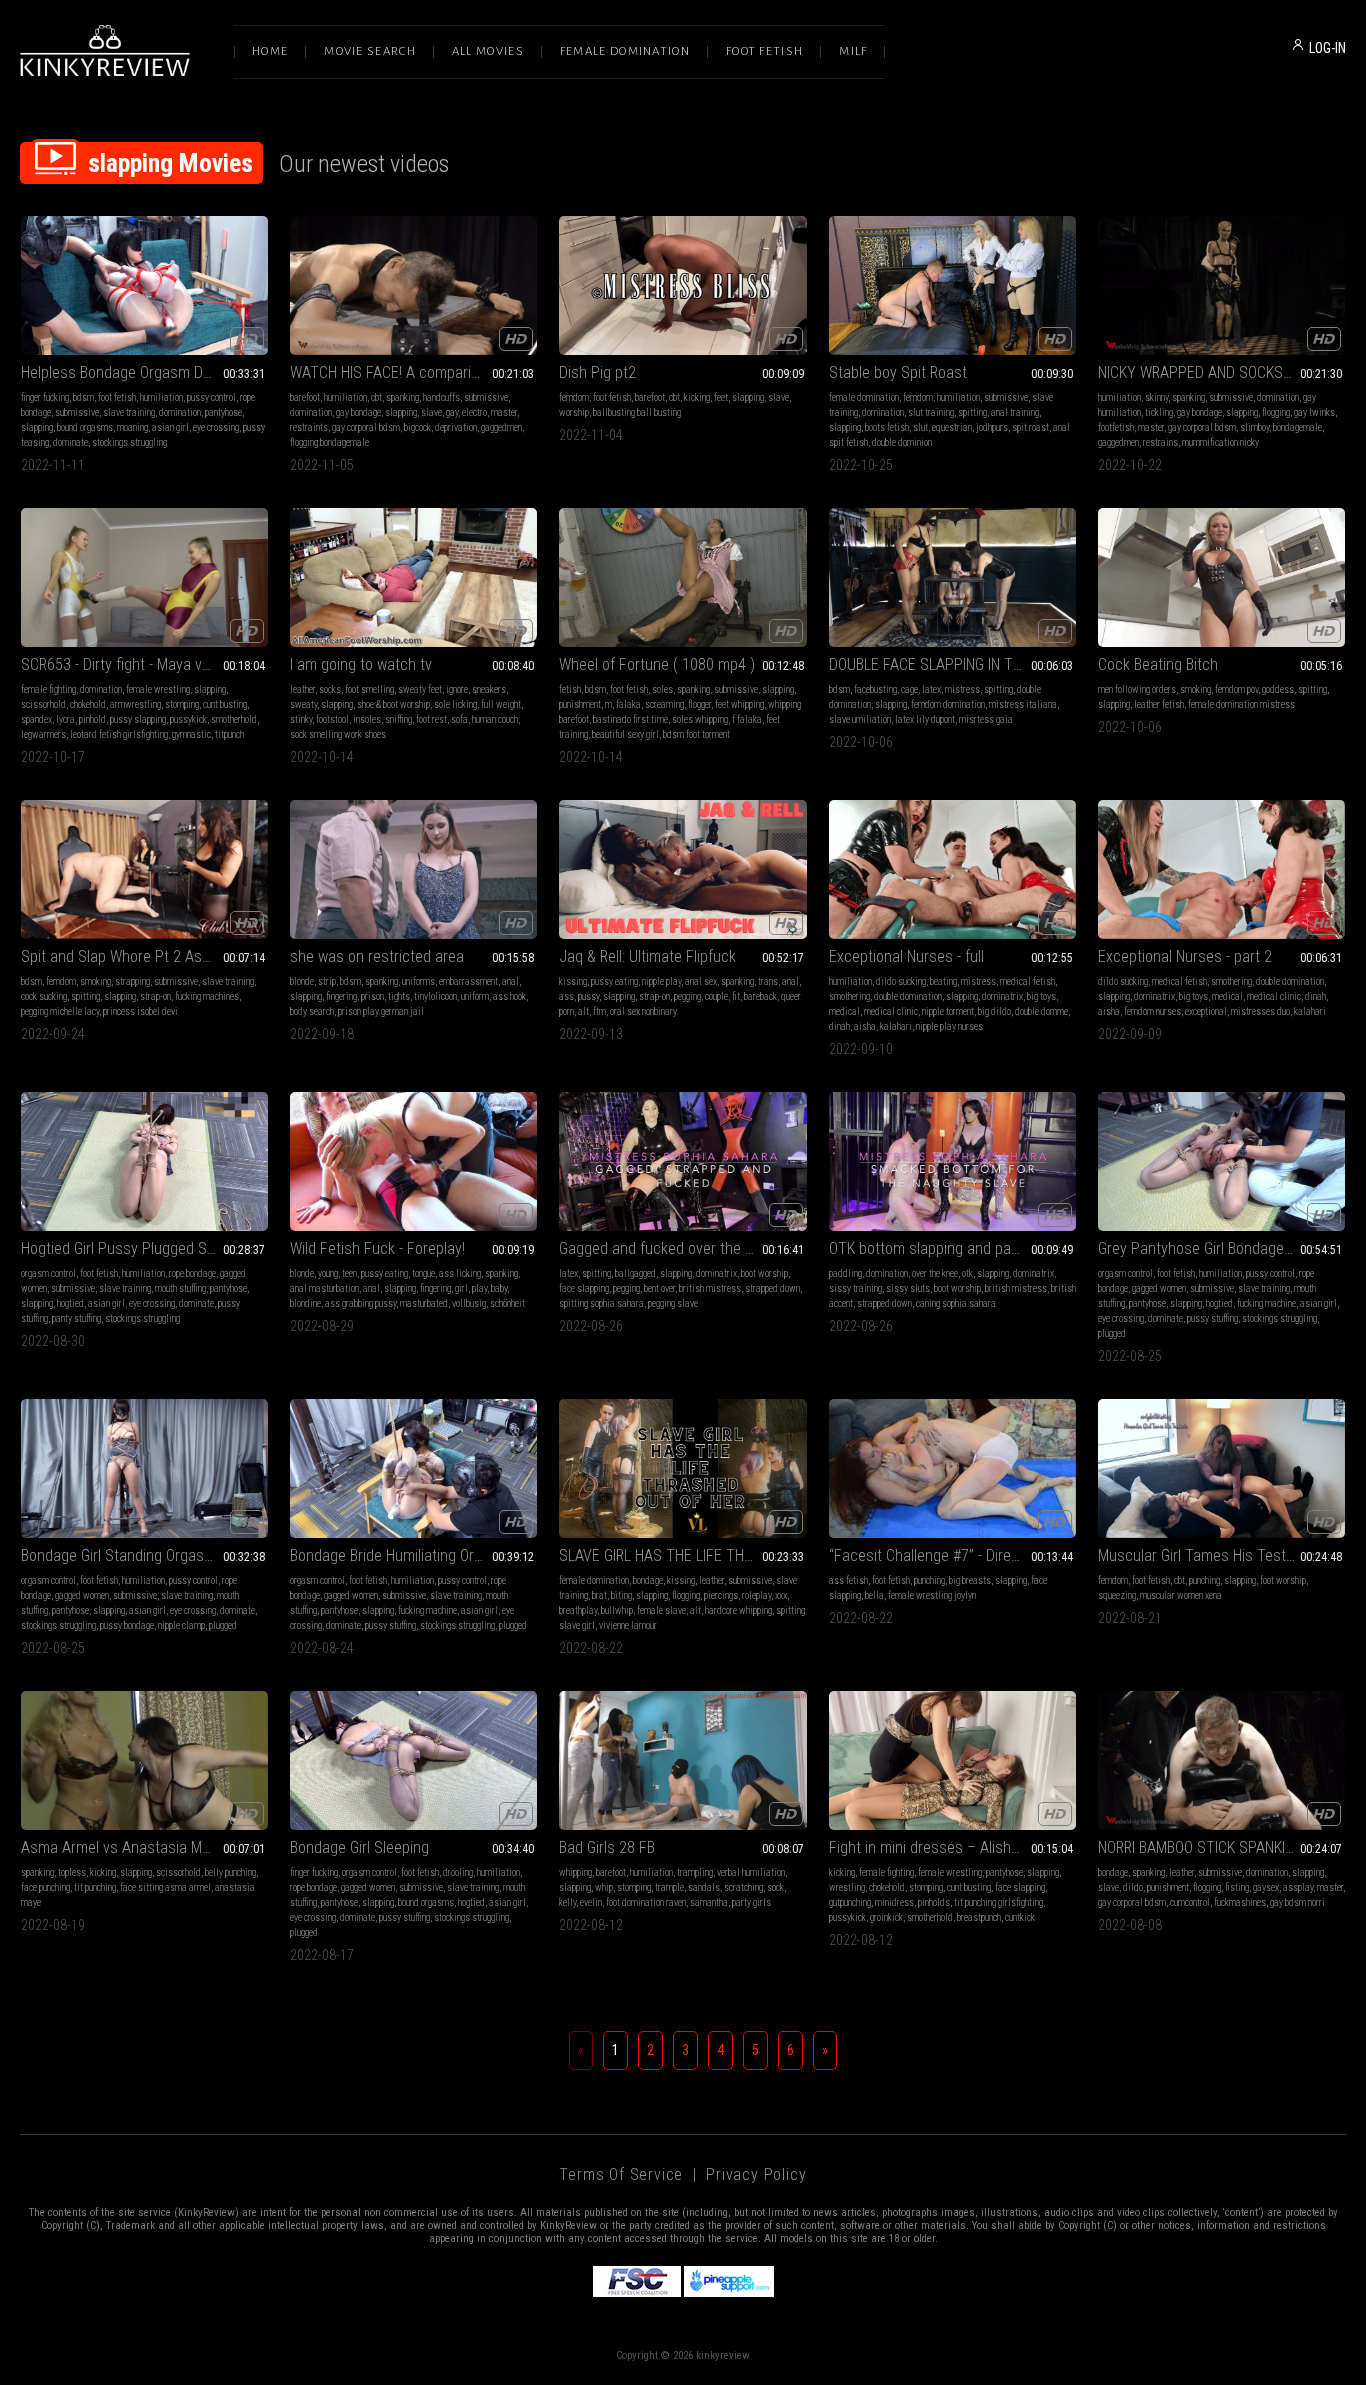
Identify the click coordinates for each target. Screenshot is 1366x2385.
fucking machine (1266, 1303)
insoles (367, 719)
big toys (1041, 996)
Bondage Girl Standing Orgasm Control (143, 1555)
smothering (849, 996)
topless (72, 1872)
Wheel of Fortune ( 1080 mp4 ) (657, 664)
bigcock (417, 427)
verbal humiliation (751, 1872)
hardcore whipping (738, 1610)
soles (662, 689)
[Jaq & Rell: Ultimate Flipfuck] (682, 869)
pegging (687, 996)
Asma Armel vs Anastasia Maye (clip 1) (144, 1847)
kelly (567, 1902)
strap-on (155, 996)
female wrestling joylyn (932, 1595)
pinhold (92, 719)
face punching (45, 1887)
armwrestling (135, 704)
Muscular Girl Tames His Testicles (1207, 1555)
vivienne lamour (628, 1625)
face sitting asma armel (165, 1887)
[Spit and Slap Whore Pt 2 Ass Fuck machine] (144, 869)
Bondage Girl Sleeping (359, 1847)
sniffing (398, 719)
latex (931, 689)
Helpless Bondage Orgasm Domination (143, 372)
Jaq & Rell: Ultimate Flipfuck (647, 956)
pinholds (934, 1902)
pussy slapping (138, 719)
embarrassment (468, 981)
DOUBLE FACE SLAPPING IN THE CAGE (949, 664)
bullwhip (617, 1610)
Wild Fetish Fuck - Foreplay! (377, 1248)
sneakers (489, 689)
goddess (1278, 689)
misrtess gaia (986, 719)
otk (967, 1273)
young (328, 1273)
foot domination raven (646, 1902)
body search (312, 1011)
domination (180, 412)
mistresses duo (1260, 1011)
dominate (70, 442)
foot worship (1283, 1580)
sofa (459, 719)
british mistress (710, 1288)
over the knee (935, 1273)
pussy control (211, 397)
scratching (743, 1887)
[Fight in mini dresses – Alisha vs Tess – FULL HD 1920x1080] (952, 1760)
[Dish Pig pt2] (682, 285)
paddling (845, 1273)
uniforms (418, 981)
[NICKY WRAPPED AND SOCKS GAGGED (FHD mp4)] (1221, 285)
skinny (1156, 397)
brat (599, 1595)
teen (349, 1273)
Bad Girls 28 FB (607, 1847)
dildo (1133, 1887)
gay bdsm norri (1297, 1902)
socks (330, 689)
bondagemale (1297, 427)
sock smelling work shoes (338, 734)
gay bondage (358, 412)
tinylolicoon (435, 996)
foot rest (431, 719)
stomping (182, 704)
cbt (376, 397)
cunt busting (225, 704)
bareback (760, 996)
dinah (839, 1026)
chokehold (88, 704)
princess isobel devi (140, 1011)
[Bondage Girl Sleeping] (413, 1760)
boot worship (764, 1273)
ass (566, 996)
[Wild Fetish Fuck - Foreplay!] (413, 1161)
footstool (332, 719)
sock (775, 1887)
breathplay (578, 1610)
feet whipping (739, 704)
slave (431, 412)
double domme (1041, 1011)
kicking (697, 397)
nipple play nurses (949, 1026)
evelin (591, 1902)
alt (583, 1011)
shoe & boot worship (393, 704)
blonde (302, 981)
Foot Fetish (764, 51)
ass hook (509, 996)
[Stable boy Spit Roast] (952, 285)
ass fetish (848, 1580)
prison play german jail (381, 1011)
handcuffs (441, 397)
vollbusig (469, 1303)
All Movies (488, 51)
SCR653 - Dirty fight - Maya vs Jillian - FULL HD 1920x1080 (144, 664)
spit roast (1030, 427)
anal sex (701, 981)
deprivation (456, 427)
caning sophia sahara (956, 1303)
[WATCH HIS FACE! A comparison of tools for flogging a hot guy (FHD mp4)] (413, 285)
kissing (573, 981)
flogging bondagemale (329, 442)
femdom (574, 397)
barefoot (305, 397)
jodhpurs (992, 427)
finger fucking (45, 397)
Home (270, 51)
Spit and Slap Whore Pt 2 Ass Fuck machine (144, 956)
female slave (661, 1610)
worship (574, 412)
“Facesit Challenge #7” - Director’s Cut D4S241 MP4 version (952, 1555)
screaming (664, 704)
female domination (864, 397)
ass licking (460, 1273)
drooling (458, 1872)
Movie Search (370, 51)
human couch (495, 719)
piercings (721, 1595)
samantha (709, 1902)
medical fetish (1027, 981)
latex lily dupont (925, 719)
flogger (699, 704)
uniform (475, 996)
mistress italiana (1023, 704)
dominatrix (1002, 996)
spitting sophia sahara (601, 1303)
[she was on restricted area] (413, 869)
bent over (659, 1288)
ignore (457, 689)
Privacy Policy (756, 2174)
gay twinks (1314, 412)
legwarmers (43, 734)
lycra (65, 719)
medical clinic (891, 1011)
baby (499, 1288)
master (504, 412)
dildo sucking (901, 981)
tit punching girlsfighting (998, 1902)
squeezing (1117, 1595)
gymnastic (191, 734)
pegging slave (673, 1303)
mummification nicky (1220, 442)
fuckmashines (1240, 1902)
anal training (1015, 412)
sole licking (455, 704)
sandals (704, 1887)
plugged (1112, 1333)
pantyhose (223, 412)
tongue (423, 1273)
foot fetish (117, 397)
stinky (301, 719)
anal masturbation (324, 1288)
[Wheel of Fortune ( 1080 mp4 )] (682, 577)
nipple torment (948, 1011)
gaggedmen (501, 427)
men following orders (1137, 689)
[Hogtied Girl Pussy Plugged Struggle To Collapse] (144, 1161)
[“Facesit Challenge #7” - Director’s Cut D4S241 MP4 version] (952, 1468)
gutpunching (850, 1902)
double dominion (902, 442)
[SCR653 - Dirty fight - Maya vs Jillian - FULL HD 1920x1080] (144, 577)
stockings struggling (129, 442)
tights (399, 996)
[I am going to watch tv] (413, 577)
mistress (962, 689)
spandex (36, 719)
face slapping (584, 1288)
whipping (575, 1872)
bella (874, 1595)
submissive (77, 412)
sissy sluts (908, 1288)
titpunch (229, 734)
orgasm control (48, 1273)
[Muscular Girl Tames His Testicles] (1221, 1468)
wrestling (847, 1887)
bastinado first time (630, 719)
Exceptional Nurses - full (906, 956)
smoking (1195, 689)
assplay (1298, 1887)
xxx (781, 1595)
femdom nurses (1152, 1011)
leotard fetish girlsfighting (119, 734)
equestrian (952, 427)
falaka (628, 704)
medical (844, 1011)
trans (768, 981)
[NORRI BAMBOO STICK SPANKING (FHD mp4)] (1221, 1760)
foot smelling (369, 689)
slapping (37, 427)
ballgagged (635, 1273)
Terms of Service (621, 2174)
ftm (599, 1011)
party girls (751, 1902)
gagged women (1159, 1288)
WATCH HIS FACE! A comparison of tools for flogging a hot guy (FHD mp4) (413, 372)
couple (716, 996)
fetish (570, 689)
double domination (908, 996)
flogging (1276, 412)
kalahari (896, 1026)
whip (604, 1887)
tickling (1159, 412)
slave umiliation (860, 719)
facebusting (875, 689)
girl (461, 1288)
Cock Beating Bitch (1158, 664)
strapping (132, 981)
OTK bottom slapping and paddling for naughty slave (952, 1248)
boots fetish (887, 427)
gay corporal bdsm (366, 427)
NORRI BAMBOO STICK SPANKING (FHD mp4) (1221, 1847)
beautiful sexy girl (625, 734)
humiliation (161, 397)
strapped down (772, 1288)
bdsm (83, 397)
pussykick (188, 719)
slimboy (1254, 427)
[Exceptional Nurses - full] (952, 869)
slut (920, 427)
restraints (309, 427)
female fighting (48, 689)
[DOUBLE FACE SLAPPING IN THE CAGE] (952, 577)
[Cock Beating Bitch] (1221, 577)
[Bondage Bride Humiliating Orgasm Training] (413, 1468)
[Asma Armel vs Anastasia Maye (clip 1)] (144, 1760)
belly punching (230, 1872)
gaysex (1266, 1887)
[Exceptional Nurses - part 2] (1221, 869)
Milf (853, 51)
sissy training (855, 1288)
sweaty (303, 704)
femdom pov (1236, 689)
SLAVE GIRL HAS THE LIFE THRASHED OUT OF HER (682, 1555)
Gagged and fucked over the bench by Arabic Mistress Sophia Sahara (682, 1248)
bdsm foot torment (696, 734)
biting (621, 1595)
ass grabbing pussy (360, 1303)
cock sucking (44, 996)
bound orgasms (85, 427)
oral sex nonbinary (643, 1011)
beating (943, 981)
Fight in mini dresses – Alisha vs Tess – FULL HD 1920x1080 (952, 1847)
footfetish (1116, 427)
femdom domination (948, 704)
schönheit (507, 1303)
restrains (1160, 442)
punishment (580, 704)
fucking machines (207, 996)
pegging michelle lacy (60, 1011)
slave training (129, 412)
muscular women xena (1181, 1595)
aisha (865, 1026)
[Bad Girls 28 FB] (682, 1760)
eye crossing (216, 427)
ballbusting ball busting (637, 412)
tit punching (95, 1887)
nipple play (661, 981)
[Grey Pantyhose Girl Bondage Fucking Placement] (1221, 1161)
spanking (402, 397)
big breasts (970, 1580)
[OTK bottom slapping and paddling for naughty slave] (952, 1161)
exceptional (1206, 1011)
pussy (588, 996)
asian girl (170, 427)
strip (327, 981)
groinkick (886, 1917)
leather (302, 689)
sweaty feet (420, 689)
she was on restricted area (377, 956)
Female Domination (625, 51)
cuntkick (1020, 1917)
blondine (305, 1303)
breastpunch (979, 1917)
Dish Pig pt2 (597, 372)
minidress (894, 1902)
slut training (931, 412)
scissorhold (43, 704)
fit (736, 996)
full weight (501, 704)
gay (452, 412)
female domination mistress (1241, 704)
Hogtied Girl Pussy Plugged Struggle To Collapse (144, 1248)
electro (474, 412)
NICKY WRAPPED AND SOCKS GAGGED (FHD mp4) (1221, 372)
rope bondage (192, 1273)
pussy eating (614, 981)
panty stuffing (76, 1318)
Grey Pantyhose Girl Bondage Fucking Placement (1221, 1248)
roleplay (756, 1595)
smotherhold (234, 719)
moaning (132, 427)
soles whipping (700, 719)
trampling (695, 1872)
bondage (648, 1580)
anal (510, 981)
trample (669, 1887)
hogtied (70, 1303)
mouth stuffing (180, 1288)
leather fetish (1159, 704)
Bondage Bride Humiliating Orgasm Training (413, 1555)
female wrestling (158, 689)
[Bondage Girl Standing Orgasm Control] (144, 1468)
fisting (1237, 1887)
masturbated (424, 1303)
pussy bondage (127, 1625)
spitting (972, 412)
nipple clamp (181, 1625)
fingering (341, 996)
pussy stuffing (1212, 1318)
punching (929, 1580)
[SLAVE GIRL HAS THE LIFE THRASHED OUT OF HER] (682, 1468)
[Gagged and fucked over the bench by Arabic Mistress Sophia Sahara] (682, 1161)
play (479, 1288)
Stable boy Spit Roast (898, 372)
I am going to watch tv (361, 664)
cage (909, 689)
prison (372, 996)
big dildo (994, 1011)
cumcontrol (1190, 1902)
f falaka (747, 719)
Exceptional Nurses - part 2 (1185, 956)
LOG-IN (1327, 48)
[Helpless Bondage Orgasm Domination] (144, 285)
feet (721, 397)
